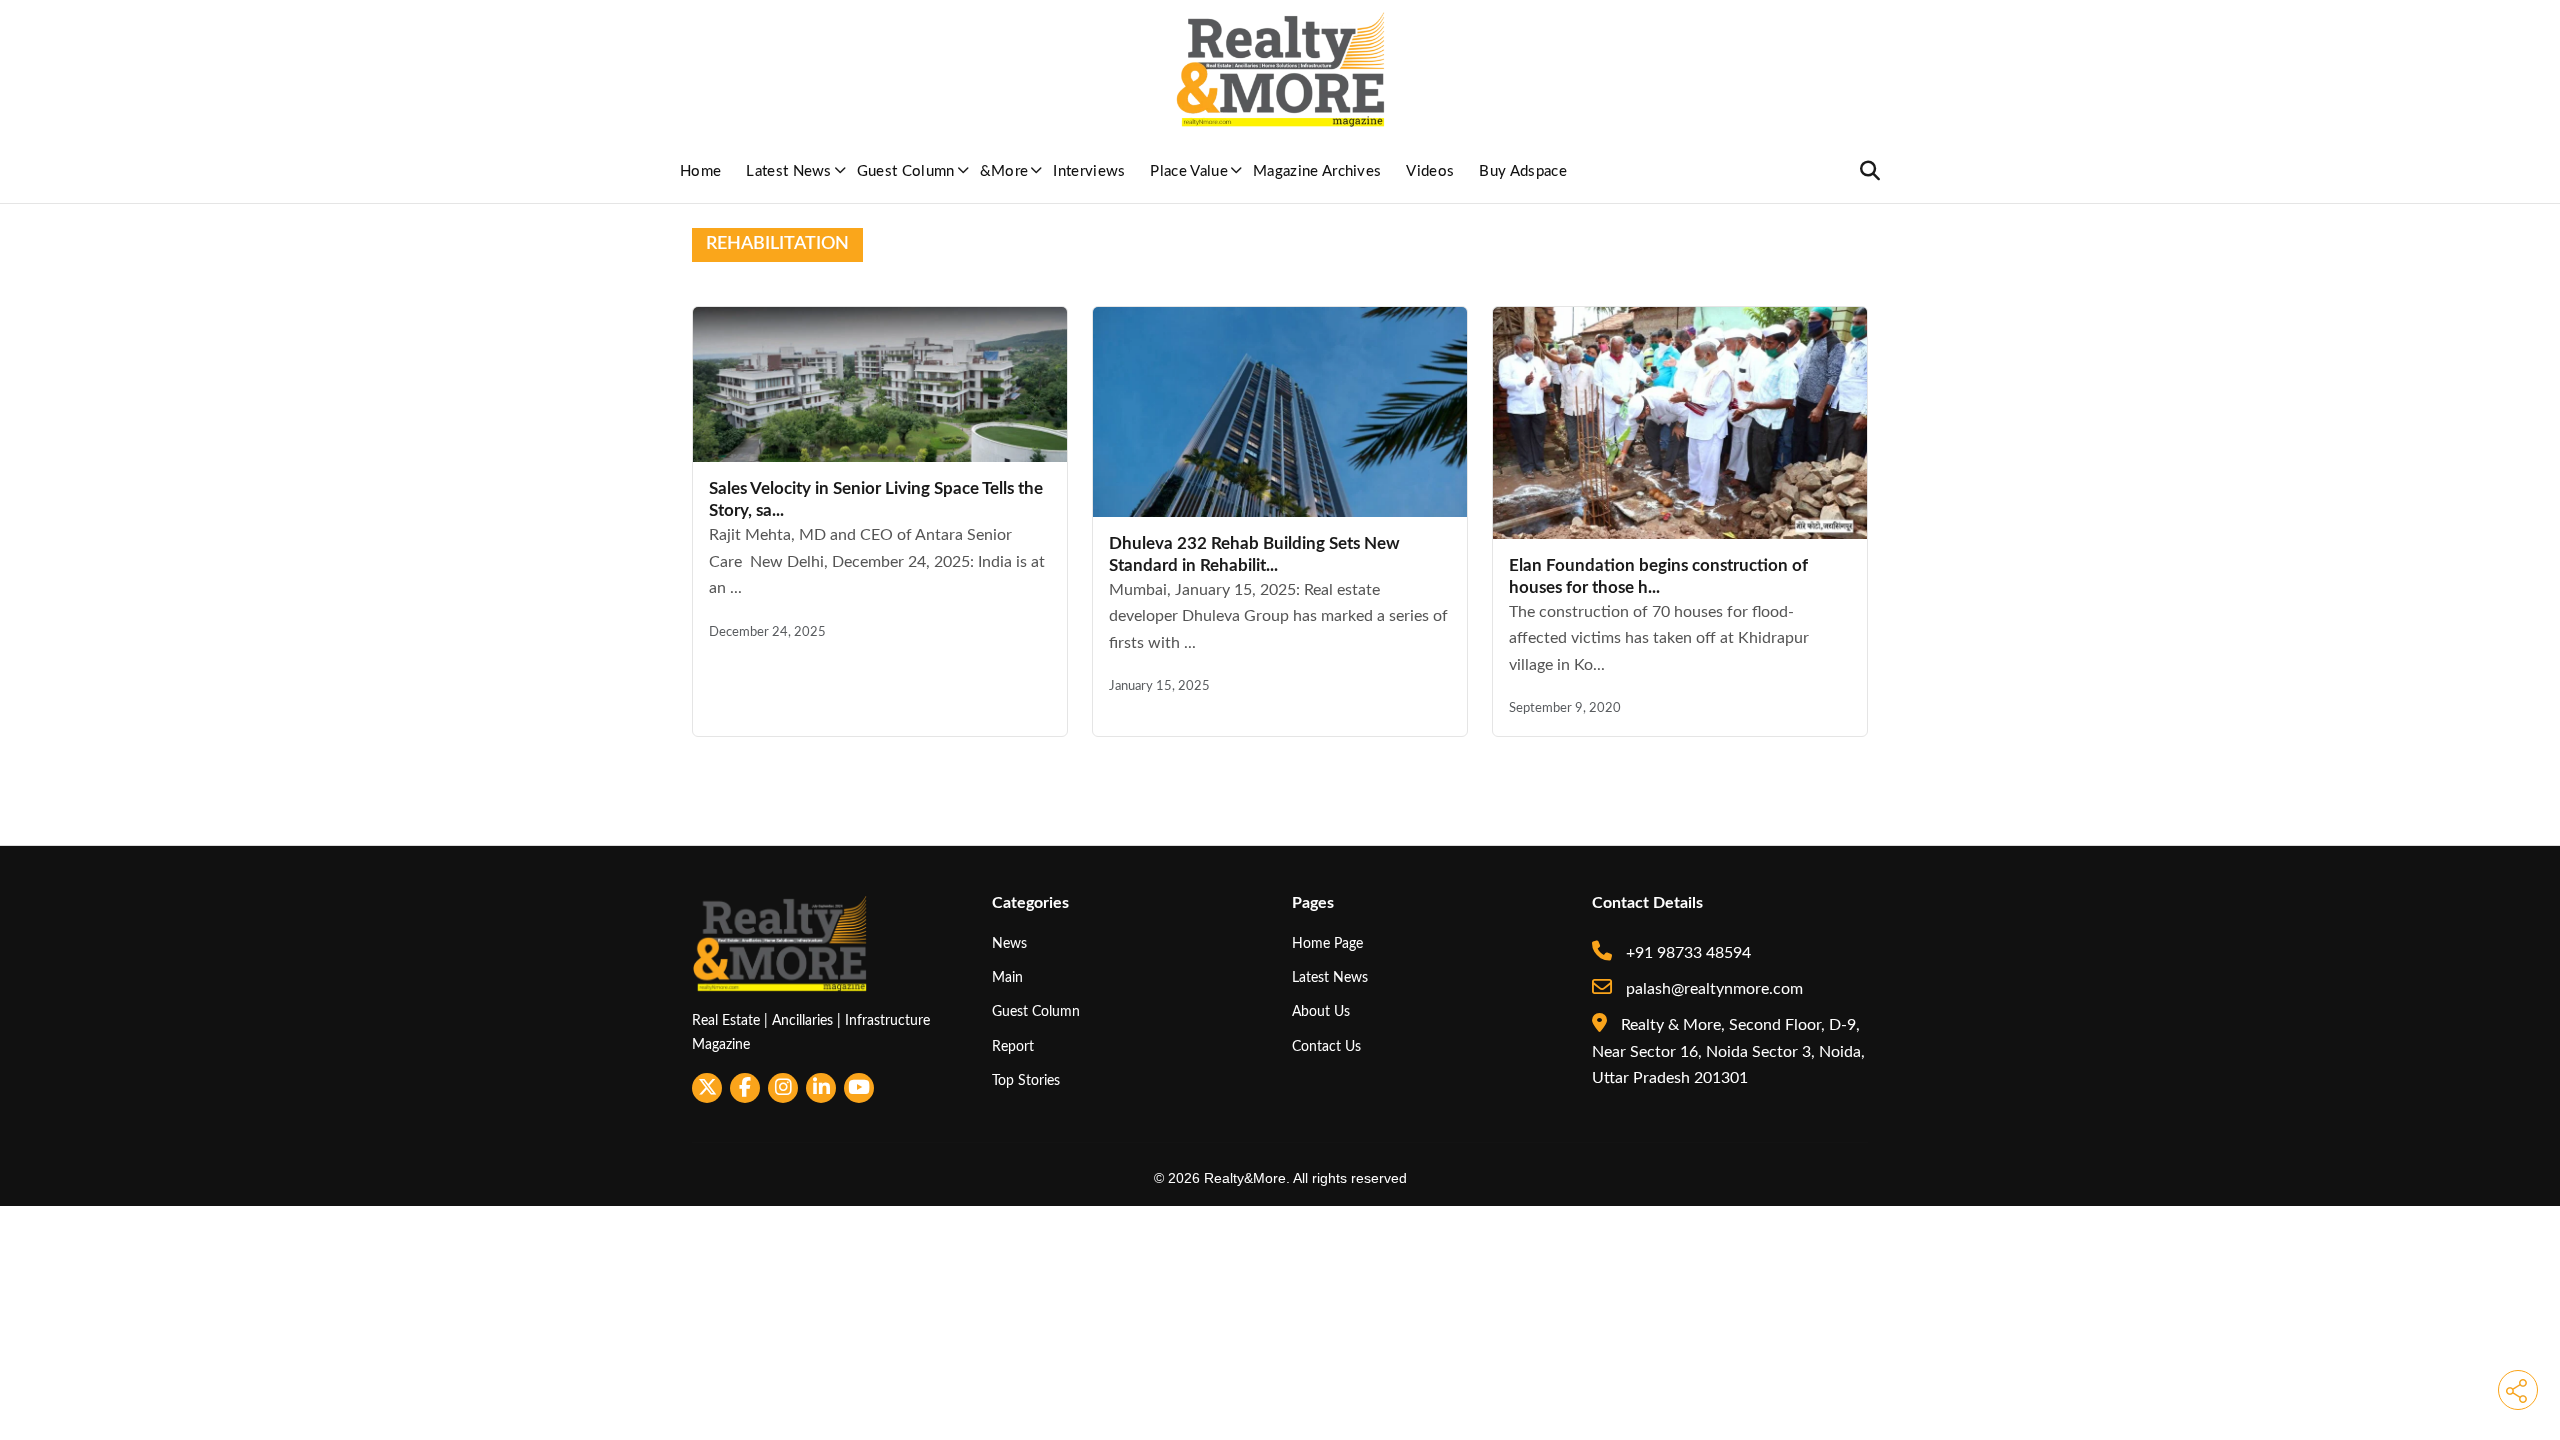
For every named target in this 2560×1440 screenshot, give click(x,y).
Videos (1430, 171)
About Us (1321, 1011)
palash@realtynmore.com (1712, 989)
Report (1013, 1046)
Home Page (1327, 943)
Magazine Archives (1317, 171)
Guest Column (906, 171)
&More (1004, 171)
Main (1007, 977)
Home (700, 171)
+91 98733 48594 (1686, 953)
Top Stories (1026, 1080)
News (1009, 943)
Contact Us (1326, 1046)
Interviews (1089, 171)
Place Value (1189, 171)
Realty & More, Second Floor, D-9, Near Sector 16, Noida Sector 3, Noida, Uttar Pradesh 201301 (1728, 1051)
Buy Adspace (1523, 171)
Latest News (789, 171)
